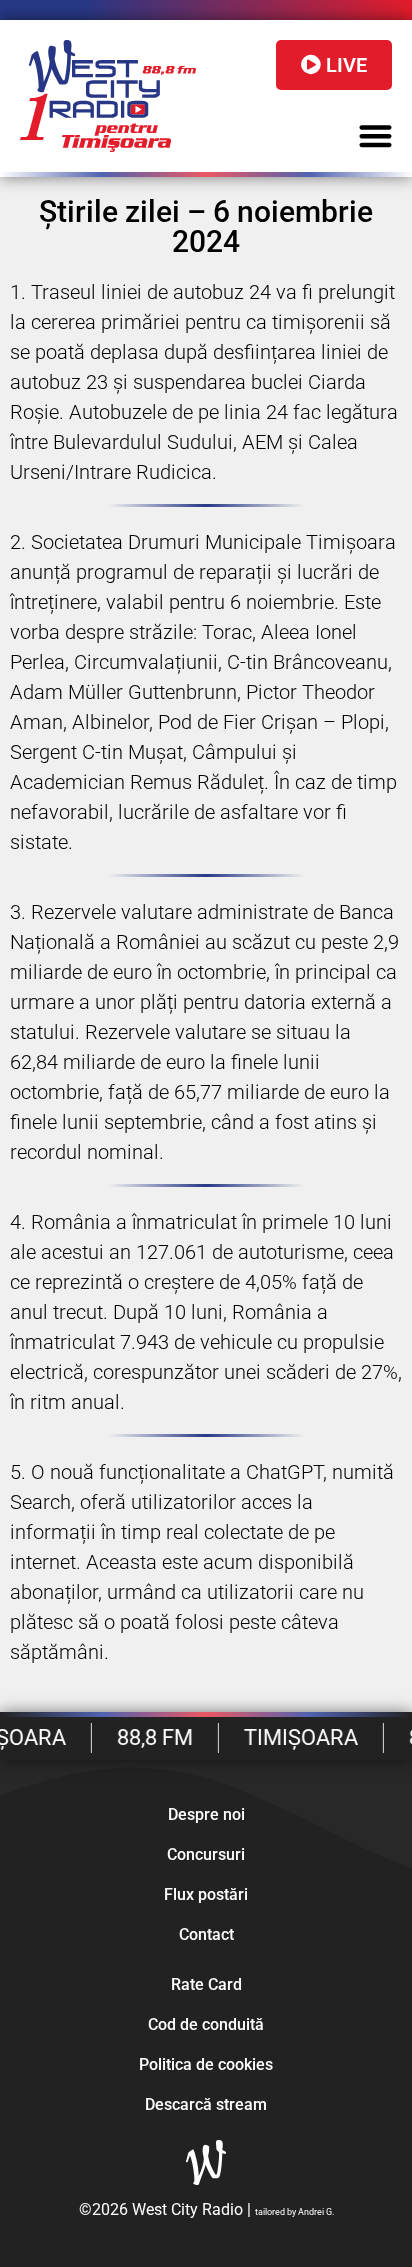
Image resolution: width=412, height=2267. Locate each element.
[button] (376, 136)
